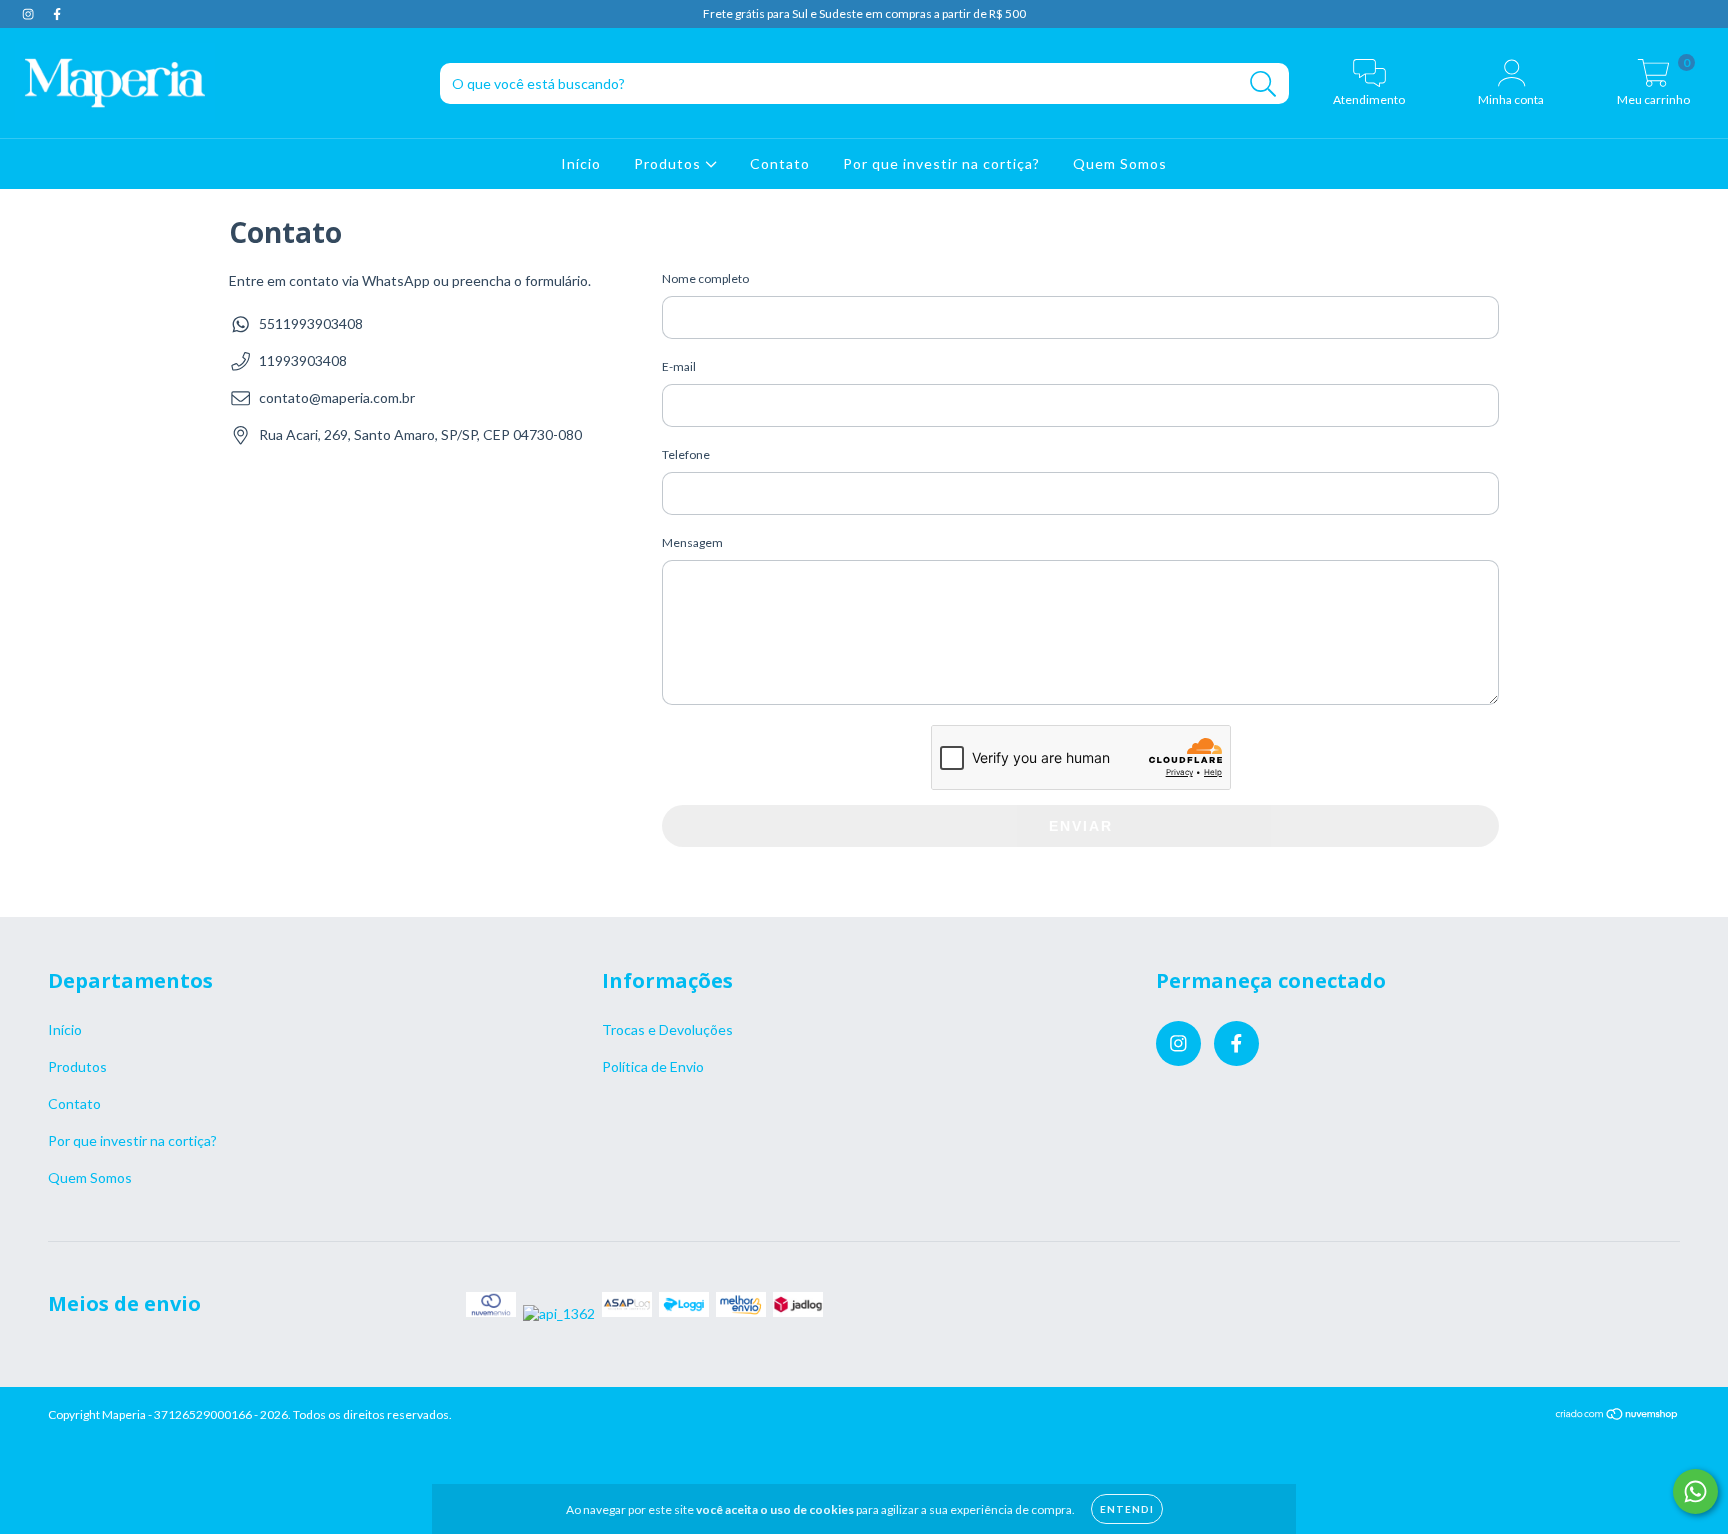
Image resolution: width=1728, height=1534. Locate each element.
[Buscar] (1263, 84)
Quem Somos (1120, 163)
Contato (780, 163)
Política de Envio (653, 1066)
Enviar (1081, 826)
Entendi (1127, 1509)
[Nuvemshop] (1617, 1416)
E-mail (679, 366)
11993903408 (303, 360)
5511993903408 (311, 323)
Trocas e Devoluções (667, 1029)
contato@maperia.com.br (337, 397)
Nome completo (705, 278)
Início (581, 163)
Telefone (686, 454)
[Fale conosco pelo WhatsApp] (1695, 1491)
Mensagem (692, 542)
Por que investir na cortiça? (941, 163)
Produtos (669, 163)
